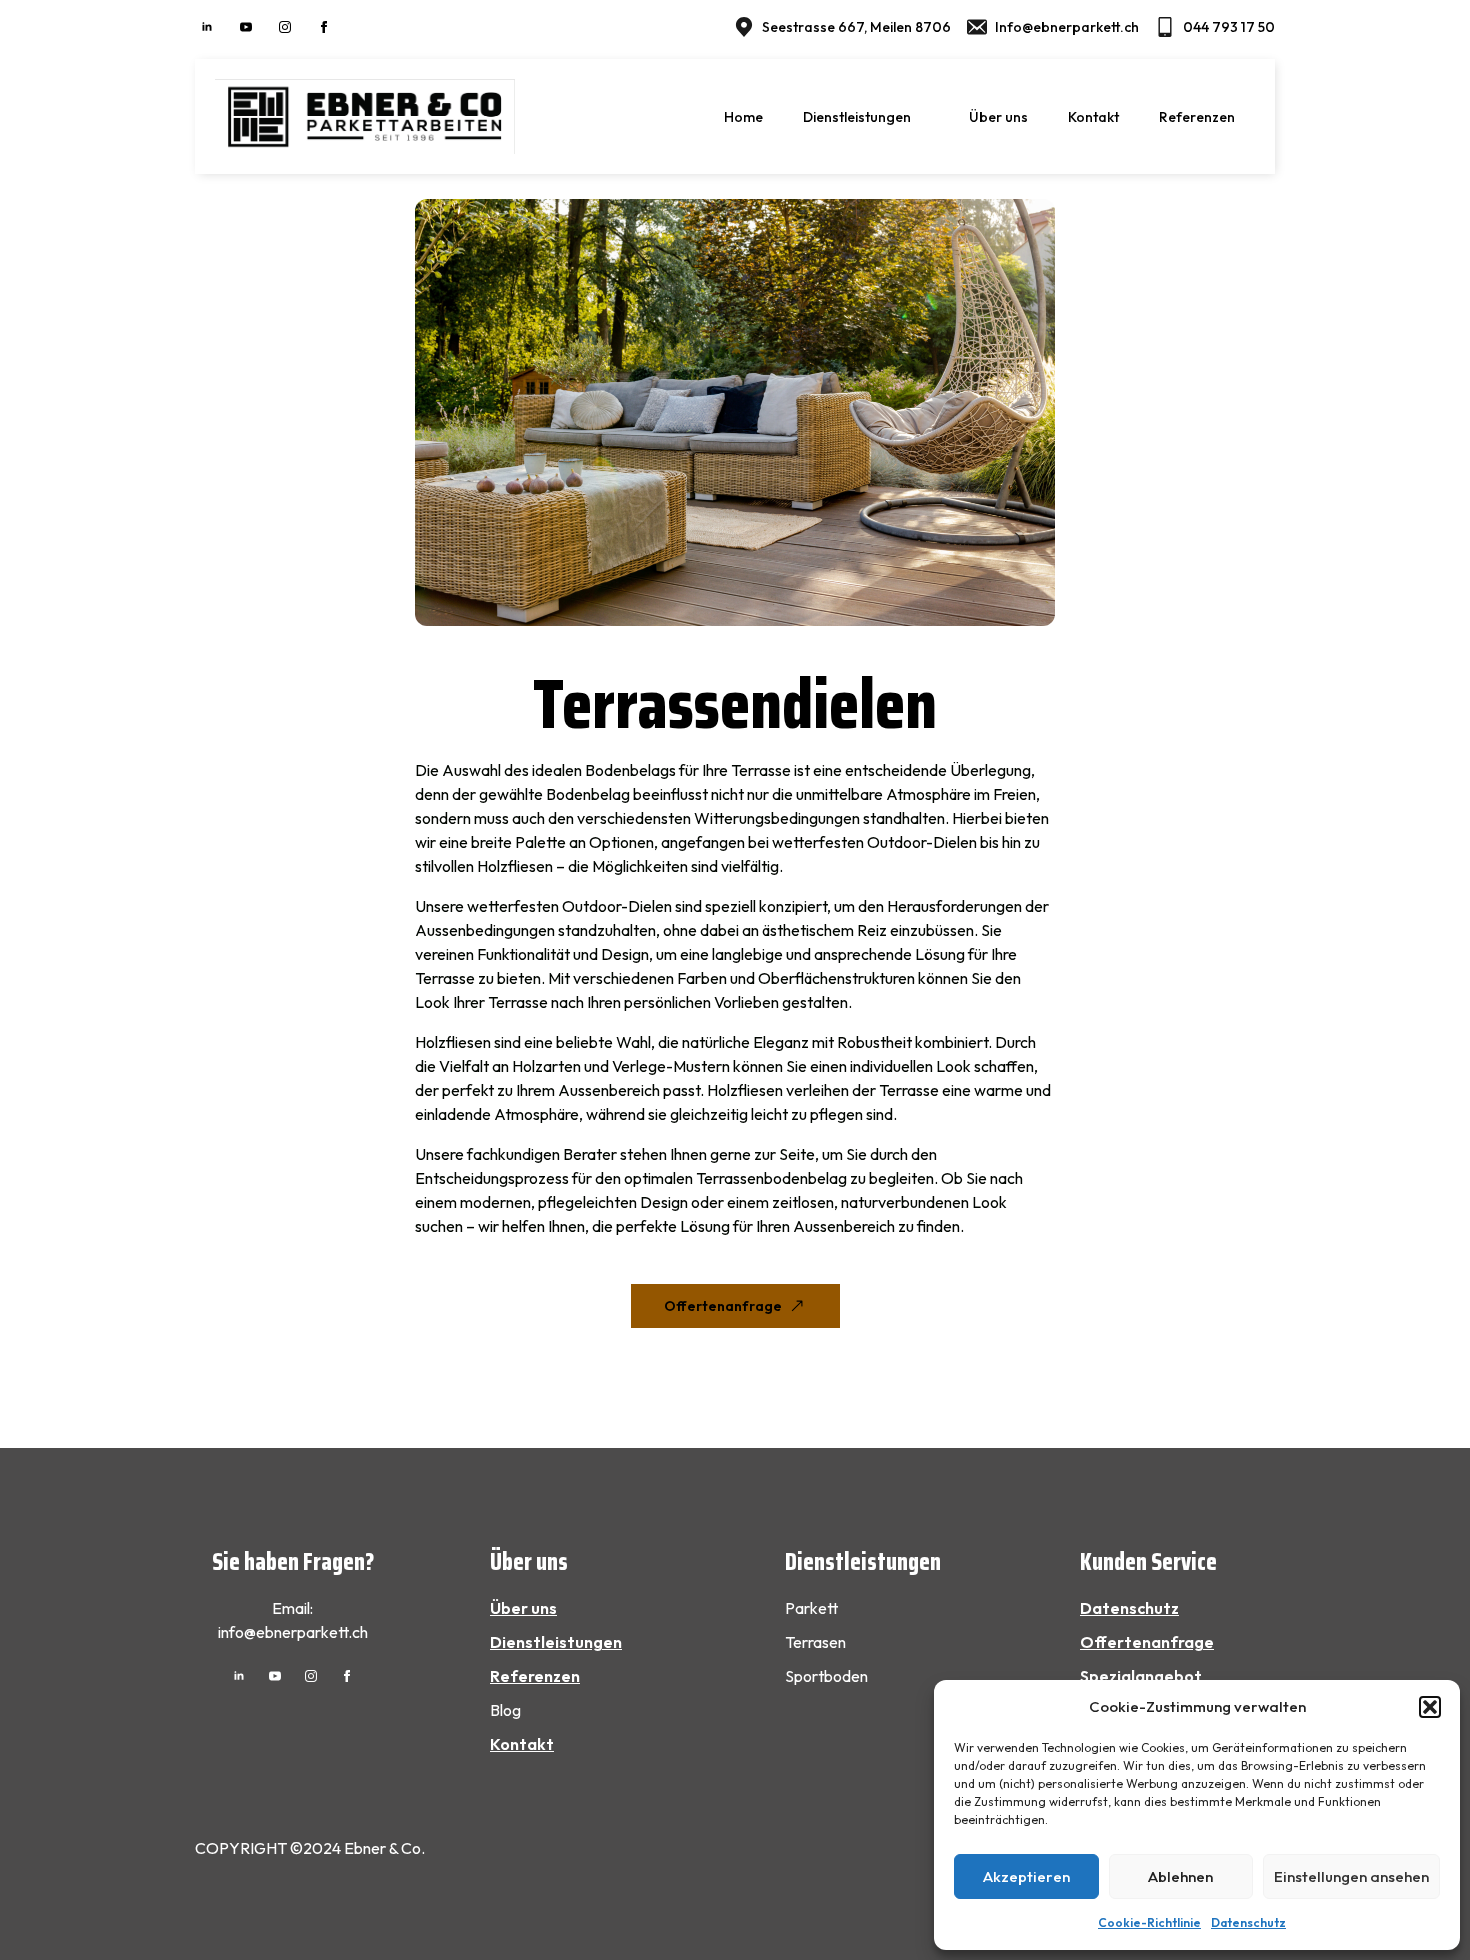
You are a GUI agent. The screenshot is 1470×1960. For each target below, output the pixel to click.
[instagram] (285, 27)
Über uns (998, 117)
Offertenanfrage (1147, 1642)
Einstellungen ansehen (1351, 1876)
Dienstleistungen (857, 117)
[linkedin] (207, 27)
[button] (1430, 1707)
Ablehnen (1180, 1876)
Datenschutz (1248, 1922)
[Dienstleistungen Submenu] (930, 117)
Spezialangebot (1141, 1676)
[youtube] (246, 27)
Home (743, 117)
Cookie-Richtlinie (1149, 1922)
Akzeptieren (1026, 1876)
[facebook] (324, 27)
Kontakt (1093, 117)
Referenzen (1197, 117)
